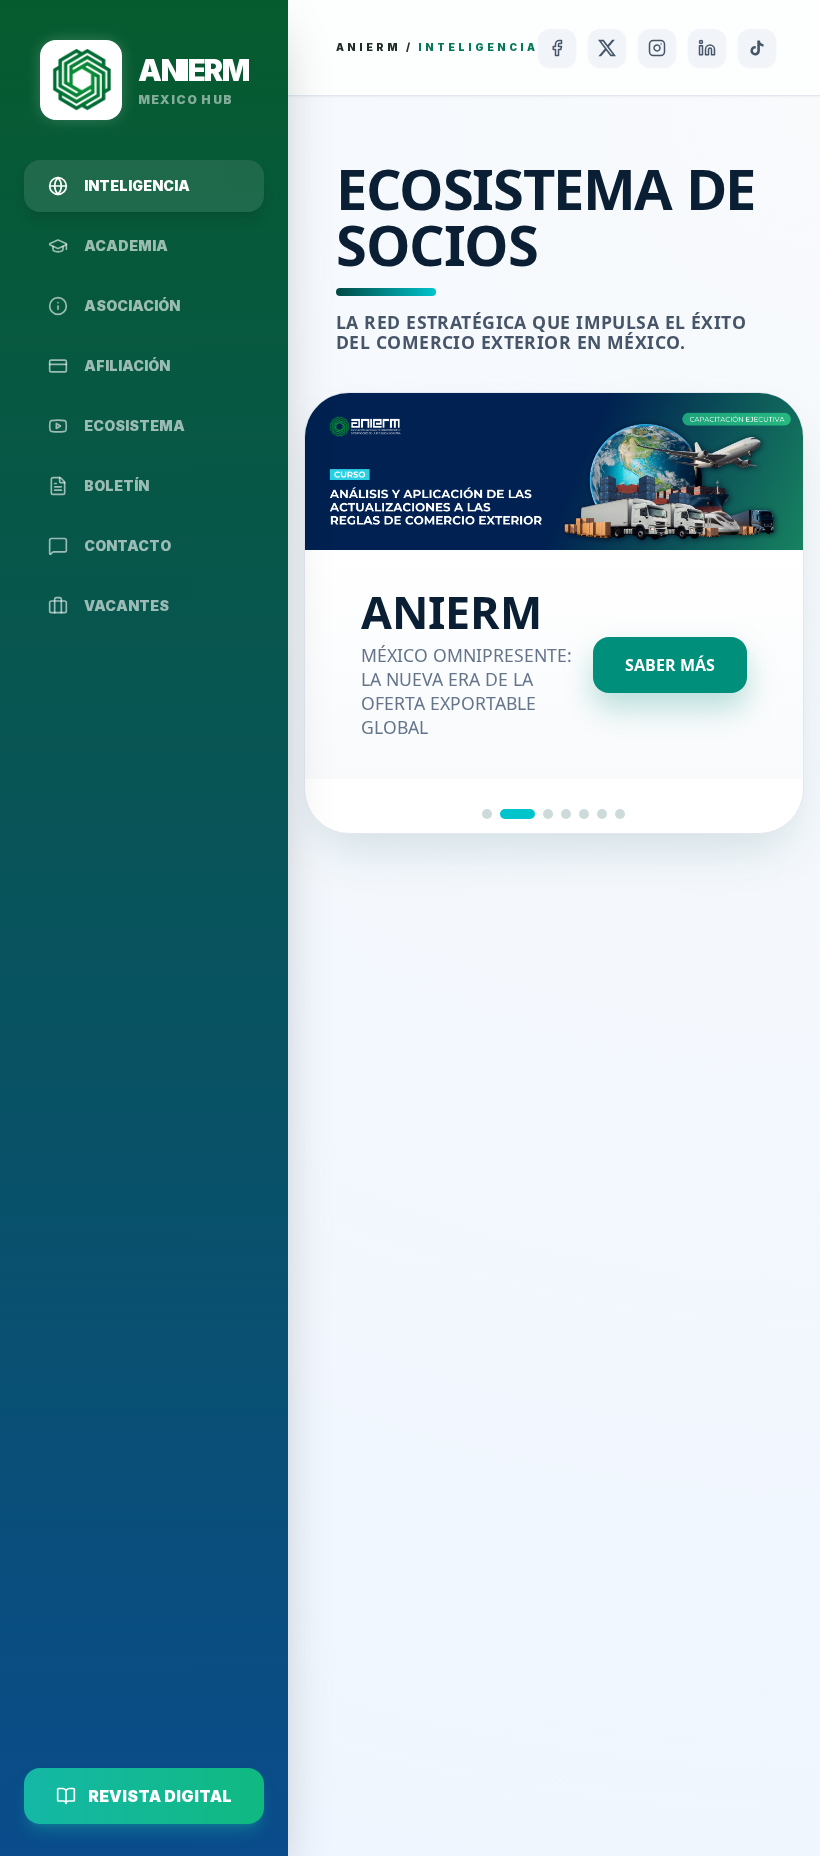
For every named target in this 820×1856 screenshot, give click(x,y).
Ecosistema (134, 425)
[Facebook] (557, 48)
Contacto (127, 545)
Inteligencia (137, 185)
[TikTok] (757, 48)
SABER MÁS (670, 665)
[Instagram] (657, 48)
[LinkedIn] (707, 48)
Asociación (132, 305)
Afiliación (127, 365)
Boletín (116, 485)
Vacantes (126, 605)
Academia (126, 245)
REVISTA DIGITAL (160, 1796)
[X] (607, 48)
